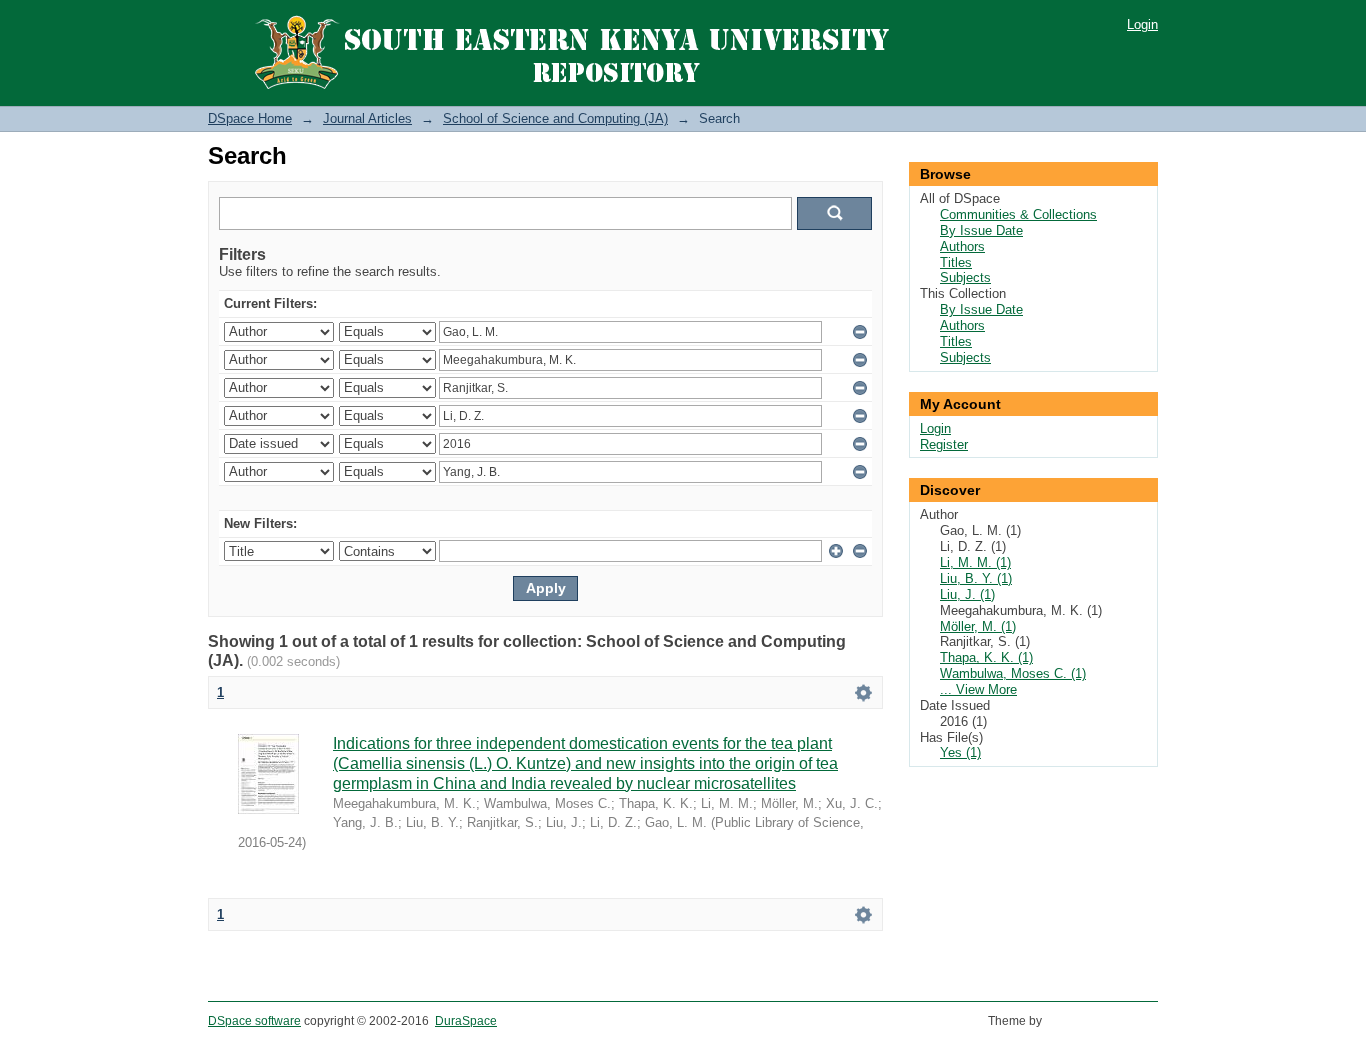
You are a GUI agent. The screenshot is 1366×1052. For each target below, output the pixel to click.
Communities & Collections (1018, 214)
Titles (956, 262)
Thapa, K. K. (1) (986, 657)
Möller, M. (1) (978, 626)
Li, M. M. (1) (975, 562)
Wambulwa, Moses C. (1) (1013, 673)
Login (1142, 24)
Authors (962, 246)
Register (944, 444)
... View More (978, 689)
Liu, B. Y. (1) (976, 578)
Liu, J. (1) (967, 594)
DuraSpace (466, 1021)
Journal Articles (367, 118)
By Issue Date (981, 230)
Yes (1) (960, 752)
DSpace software (254, 1021)
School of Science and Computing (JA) (555, 118)
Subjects (965, 277)
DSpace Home (250, 118)
